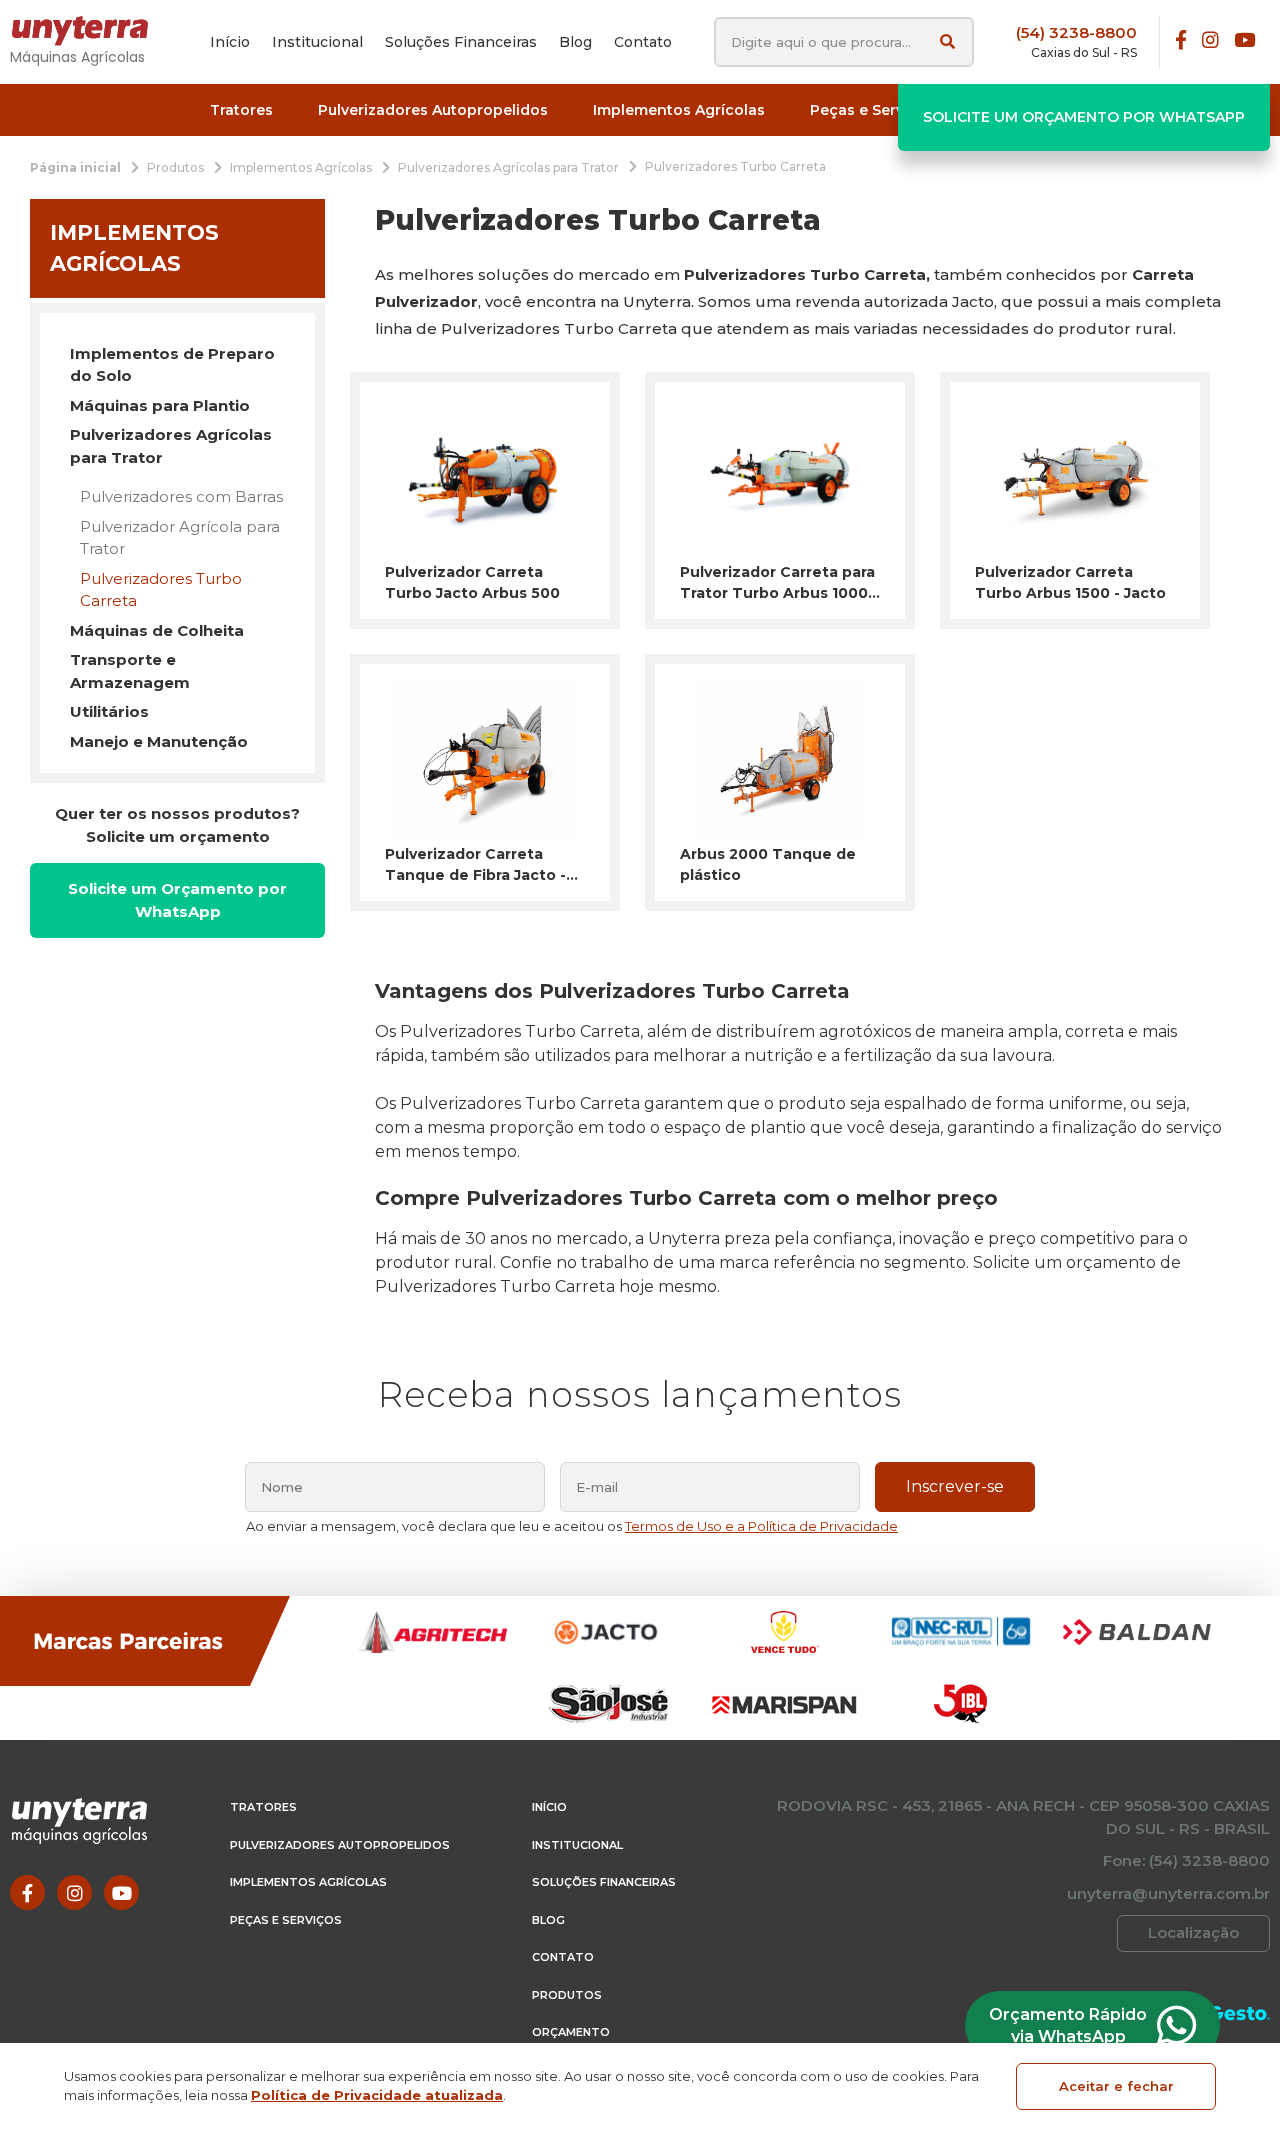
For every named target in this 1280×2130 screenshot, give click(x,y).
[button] (241, 110)
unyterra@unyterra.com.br (1168, 1893)
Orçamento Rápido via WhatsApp (1068, 2025)
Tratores (263, 1807)
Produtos (567, 1995)
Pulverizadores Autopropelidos (340, 1845)
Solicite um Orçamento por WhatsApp (1084, 117)
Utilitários (109, 711)
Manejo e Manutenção (159, 741)
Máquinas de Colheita (157, 630)
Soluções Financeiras (604, 1882)
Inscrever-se (955, 1486)
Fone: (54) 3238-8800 (1186, 1860)
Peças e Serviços (286, 1920)
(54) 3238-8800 (1076, 32)
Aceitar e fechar (1116, 2086)
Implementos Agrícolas (308, 1882)
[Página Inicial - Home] (90, 31)
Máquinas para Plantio (160, 405)
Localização (1193, 1932)
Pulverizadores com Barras (181, 496)
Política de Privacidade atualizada (377, 2095)
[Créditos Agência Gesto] (1239, 2013)
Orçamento (571, 2032)
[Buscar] (947, 41)
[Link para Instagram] (1210, 41)
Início (549, 1807)
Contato (563, 1957)
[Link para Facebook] (1181, 41)
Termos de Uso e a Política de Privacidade (761, 1526)
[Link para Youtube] (1244, 41)
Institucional (577, 1845)
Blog (548, 1920)
